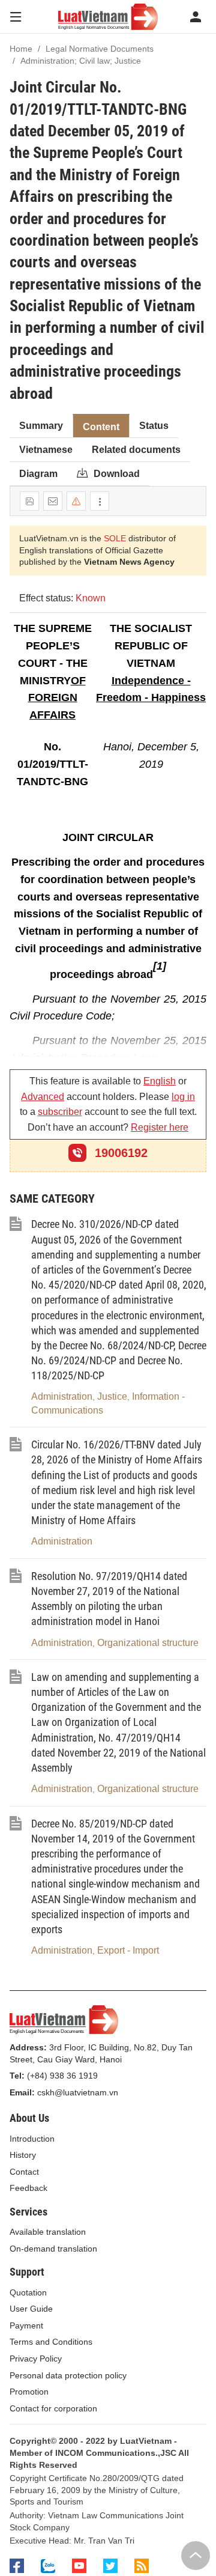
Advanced (43, 1097)
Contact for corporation (53, 2408)
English (160, 1081)
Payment (26, 2325)
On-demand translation (53, 2249)
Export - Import (128, 1950)
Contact (24, 2172)
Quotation (28, 2292)
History (23, 2155)
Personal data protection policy (68, 2375)
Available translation (48, 2232)
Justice (112, 1396)
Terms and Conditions (51, 2342)
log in (183, 1097)
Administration (62, 1396)
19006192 (119, 1153)
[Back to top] (196, 2556)
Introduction (32, 2139)
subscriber (60, 1112)
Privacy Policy (36, 2359)
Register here (160, 1127)
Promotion (29, 2392)
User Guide (31, 2309)
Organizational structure (148, 1643)
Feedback (28, 2188)
